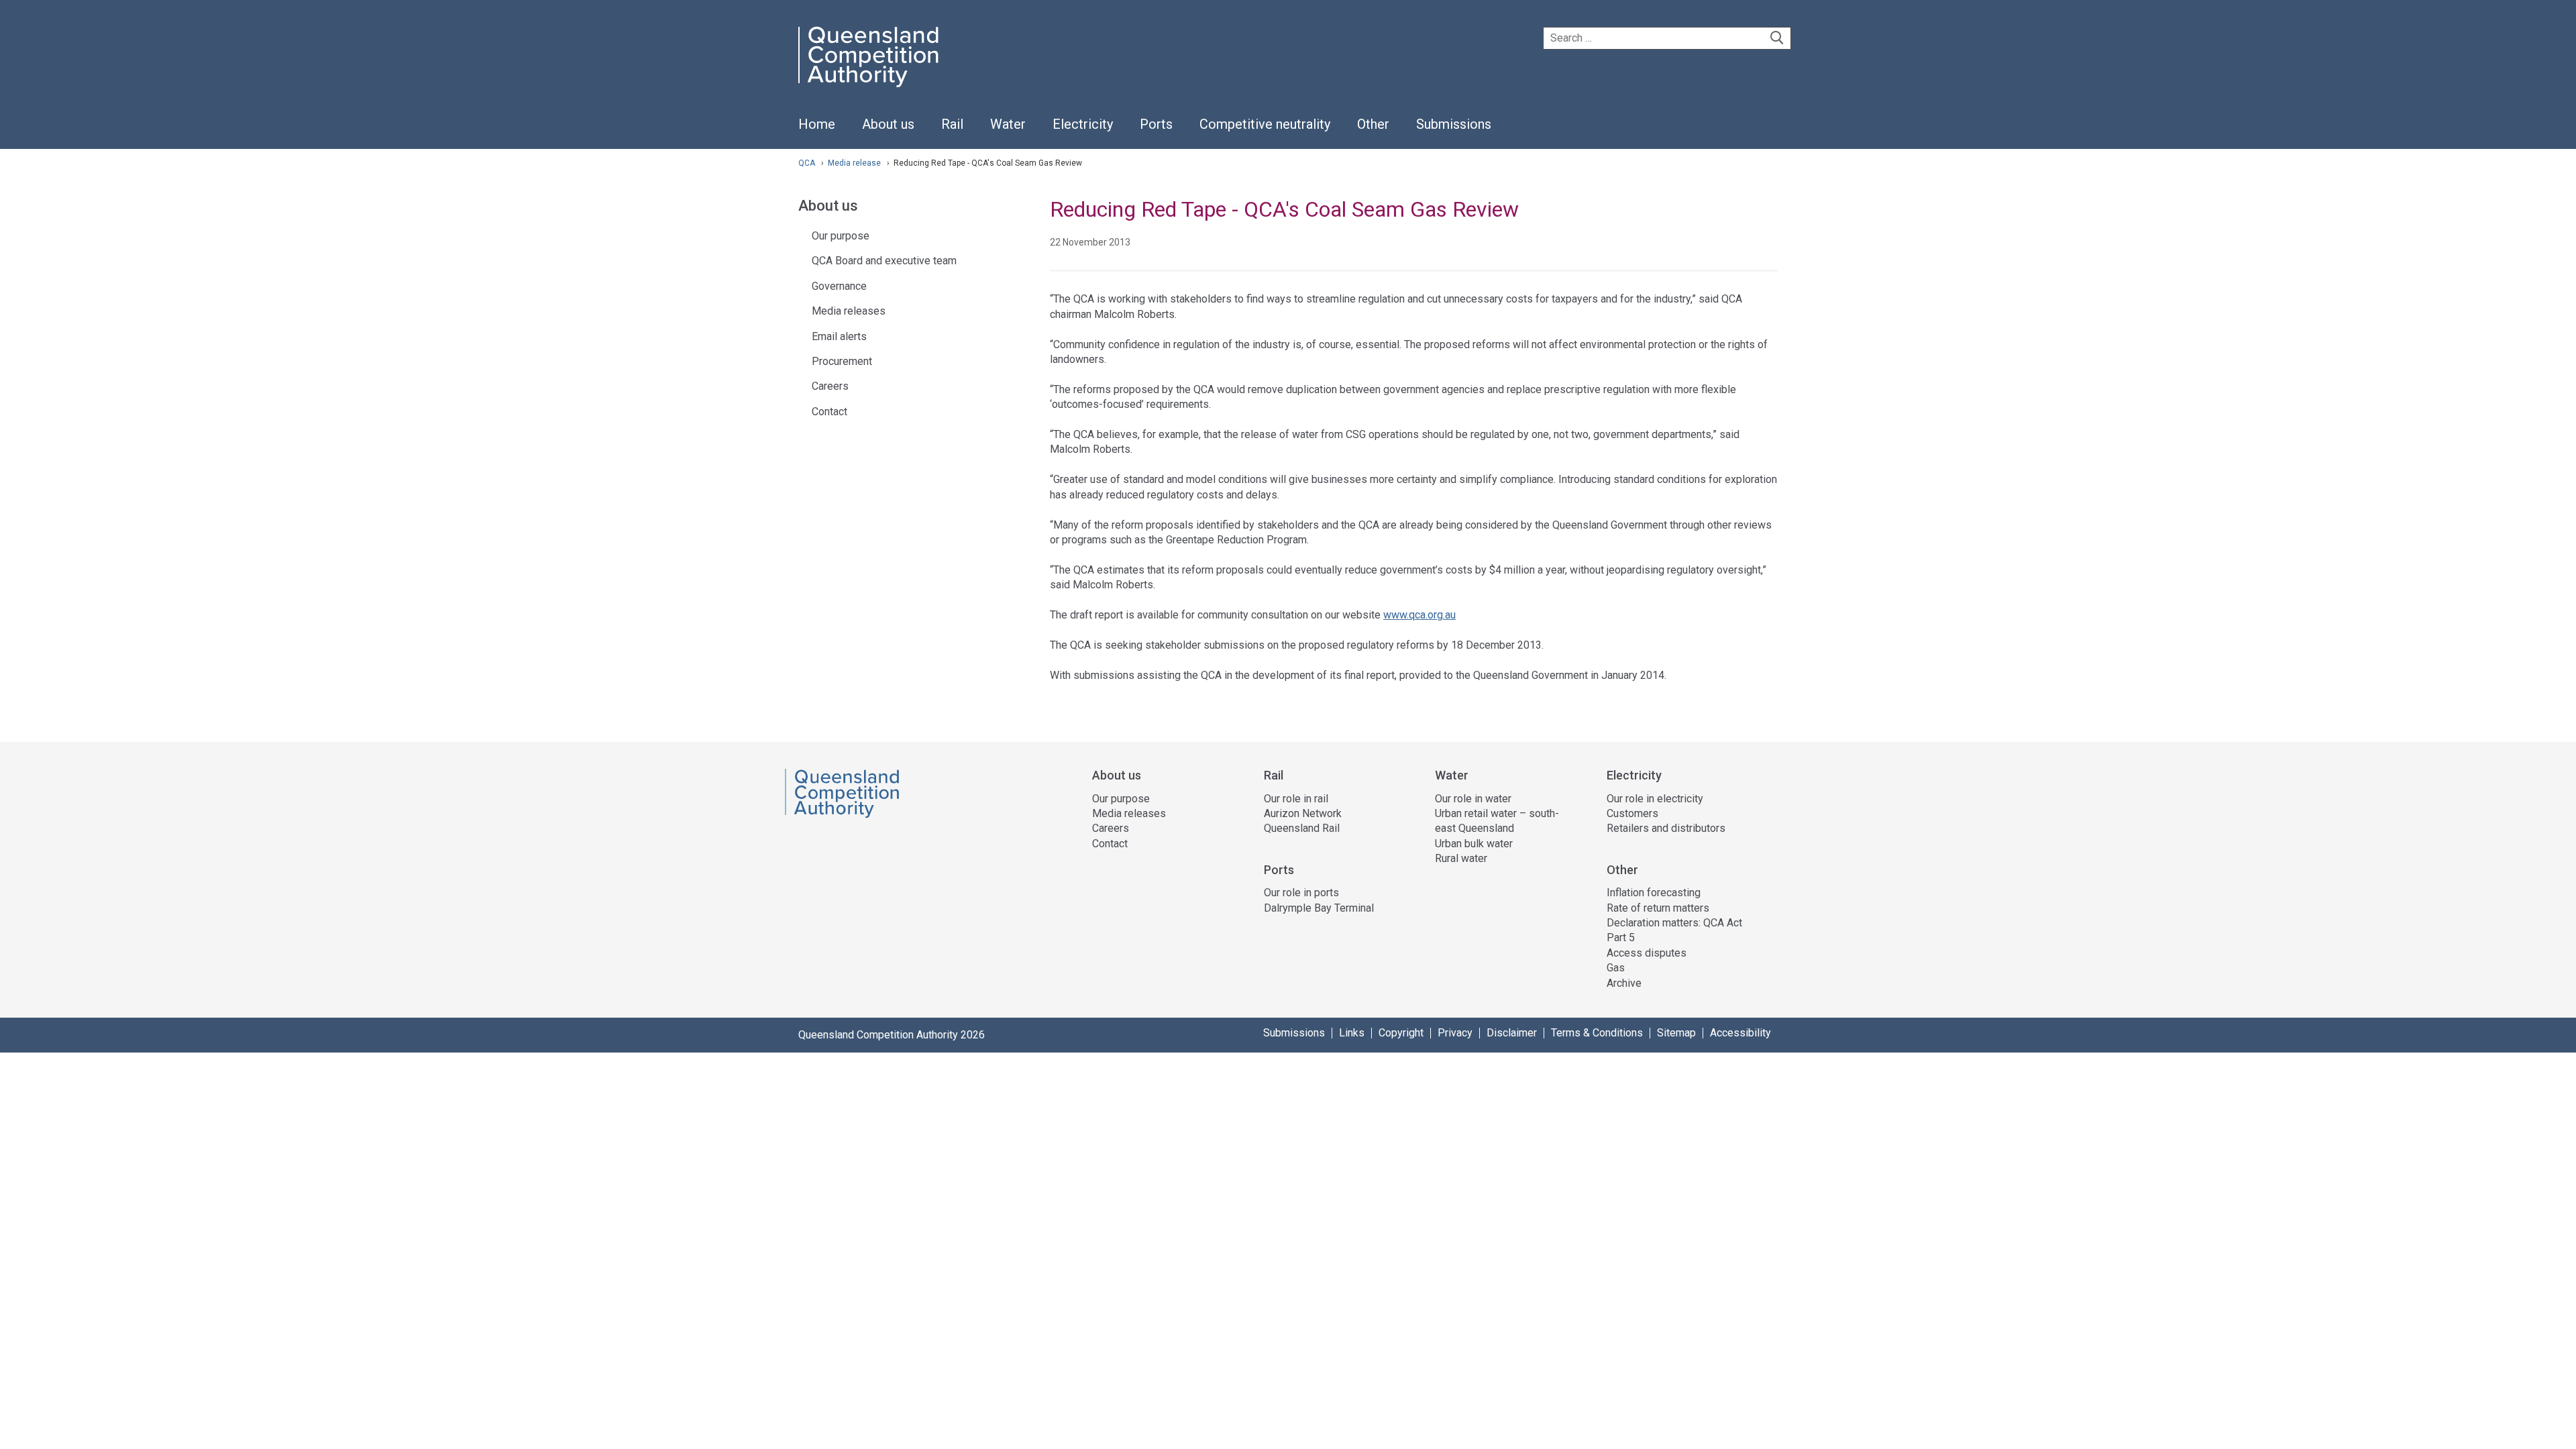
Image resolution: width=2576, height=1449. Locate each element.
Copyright (1401, 1033)
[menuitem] (817, 131)
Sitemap (1676, 1033)
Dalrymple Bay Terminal (1319, 908)
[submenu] (888, 125)
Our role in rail (1296, 799)
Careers (830, 386)
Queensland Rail (1302, 828)
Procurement (842, 361)
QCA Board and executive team (884, 261)
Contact (829, 412)
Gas (1616, 968)
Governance (839, 286)
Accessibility (1740, 1033)
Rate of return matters (1658, 908)
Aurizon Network (1303, 813)
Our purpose (841, 236)
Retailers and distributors (1666, 828)
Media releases (849, 311)
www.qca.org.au (1419, 615)
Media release (855, 163)
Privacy (1455, 1033)
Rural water (1461, 858)
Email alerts (839, 336)
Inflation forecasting (1654, 893)
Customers (1632, 813)
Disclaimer (1512, 1033)
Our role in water (1473, 799)
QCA (807, 163)
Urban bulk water (1474, 844)
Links (1352, 1033)
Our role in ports (1301, 893)
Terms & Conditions (1597, 1033)
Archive (1624, 983)
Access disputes (1647, 953)
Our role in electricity (1655, 799)
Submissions (1294, 1033)
